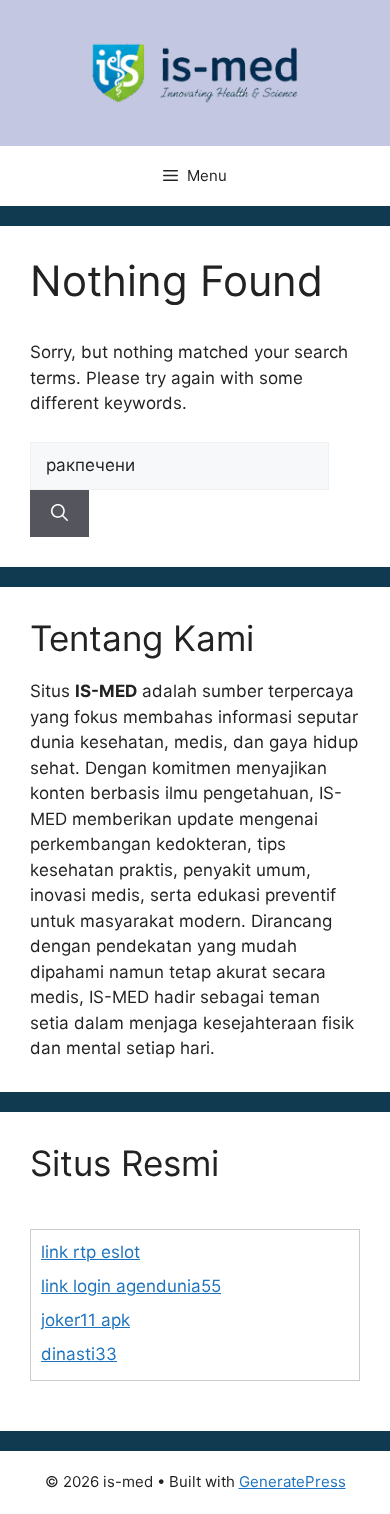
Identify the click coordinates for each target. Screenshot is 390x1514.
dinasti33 (79, 1354)
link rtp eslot (90, 1252)
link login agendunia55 (131, 1286)
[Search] (59, 514)
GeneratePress (292, 1481)
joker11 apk (85, 1320)
